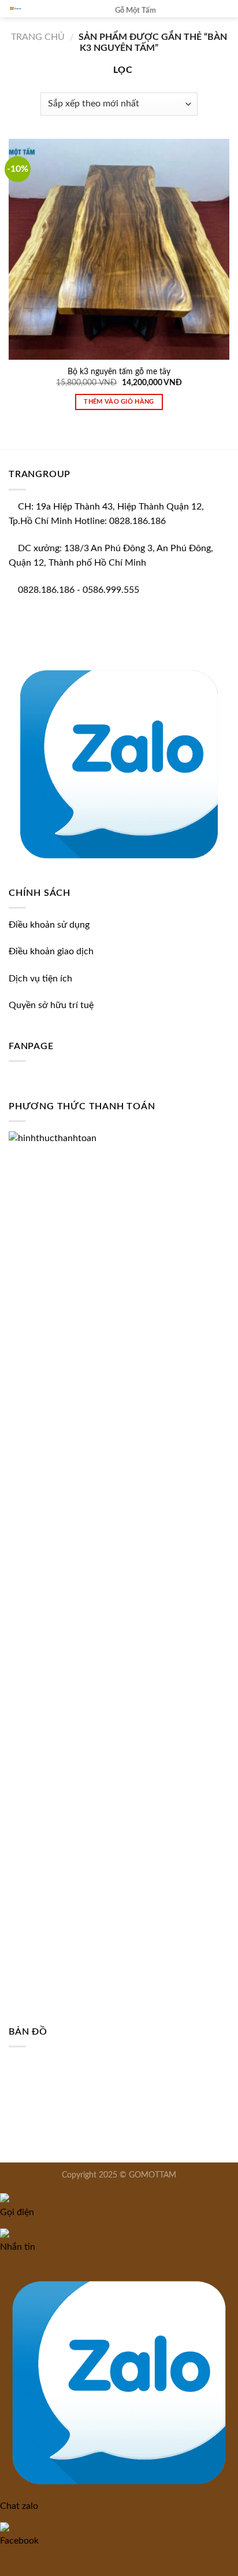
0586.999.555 (111, 590)
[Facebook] (12, 643)
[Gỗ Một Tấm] (53, 9)
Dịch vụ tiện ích (40, 979)
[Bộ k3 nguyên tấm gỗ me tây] (119, 249)
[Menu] (222, 14)
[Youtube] (21, 643)
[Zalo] (119, 761)
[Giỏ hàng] (202, 14)
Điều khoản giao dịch (51, 951)
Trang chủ (38, 37)
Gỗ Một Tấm (135, 10)
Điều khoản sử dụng (49, 925)
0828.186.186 (46, 590)
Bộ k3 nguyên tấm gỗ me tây (119, 372)
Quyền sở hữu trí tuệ (51, 1005)
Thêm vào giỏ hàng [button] (119, 402)
